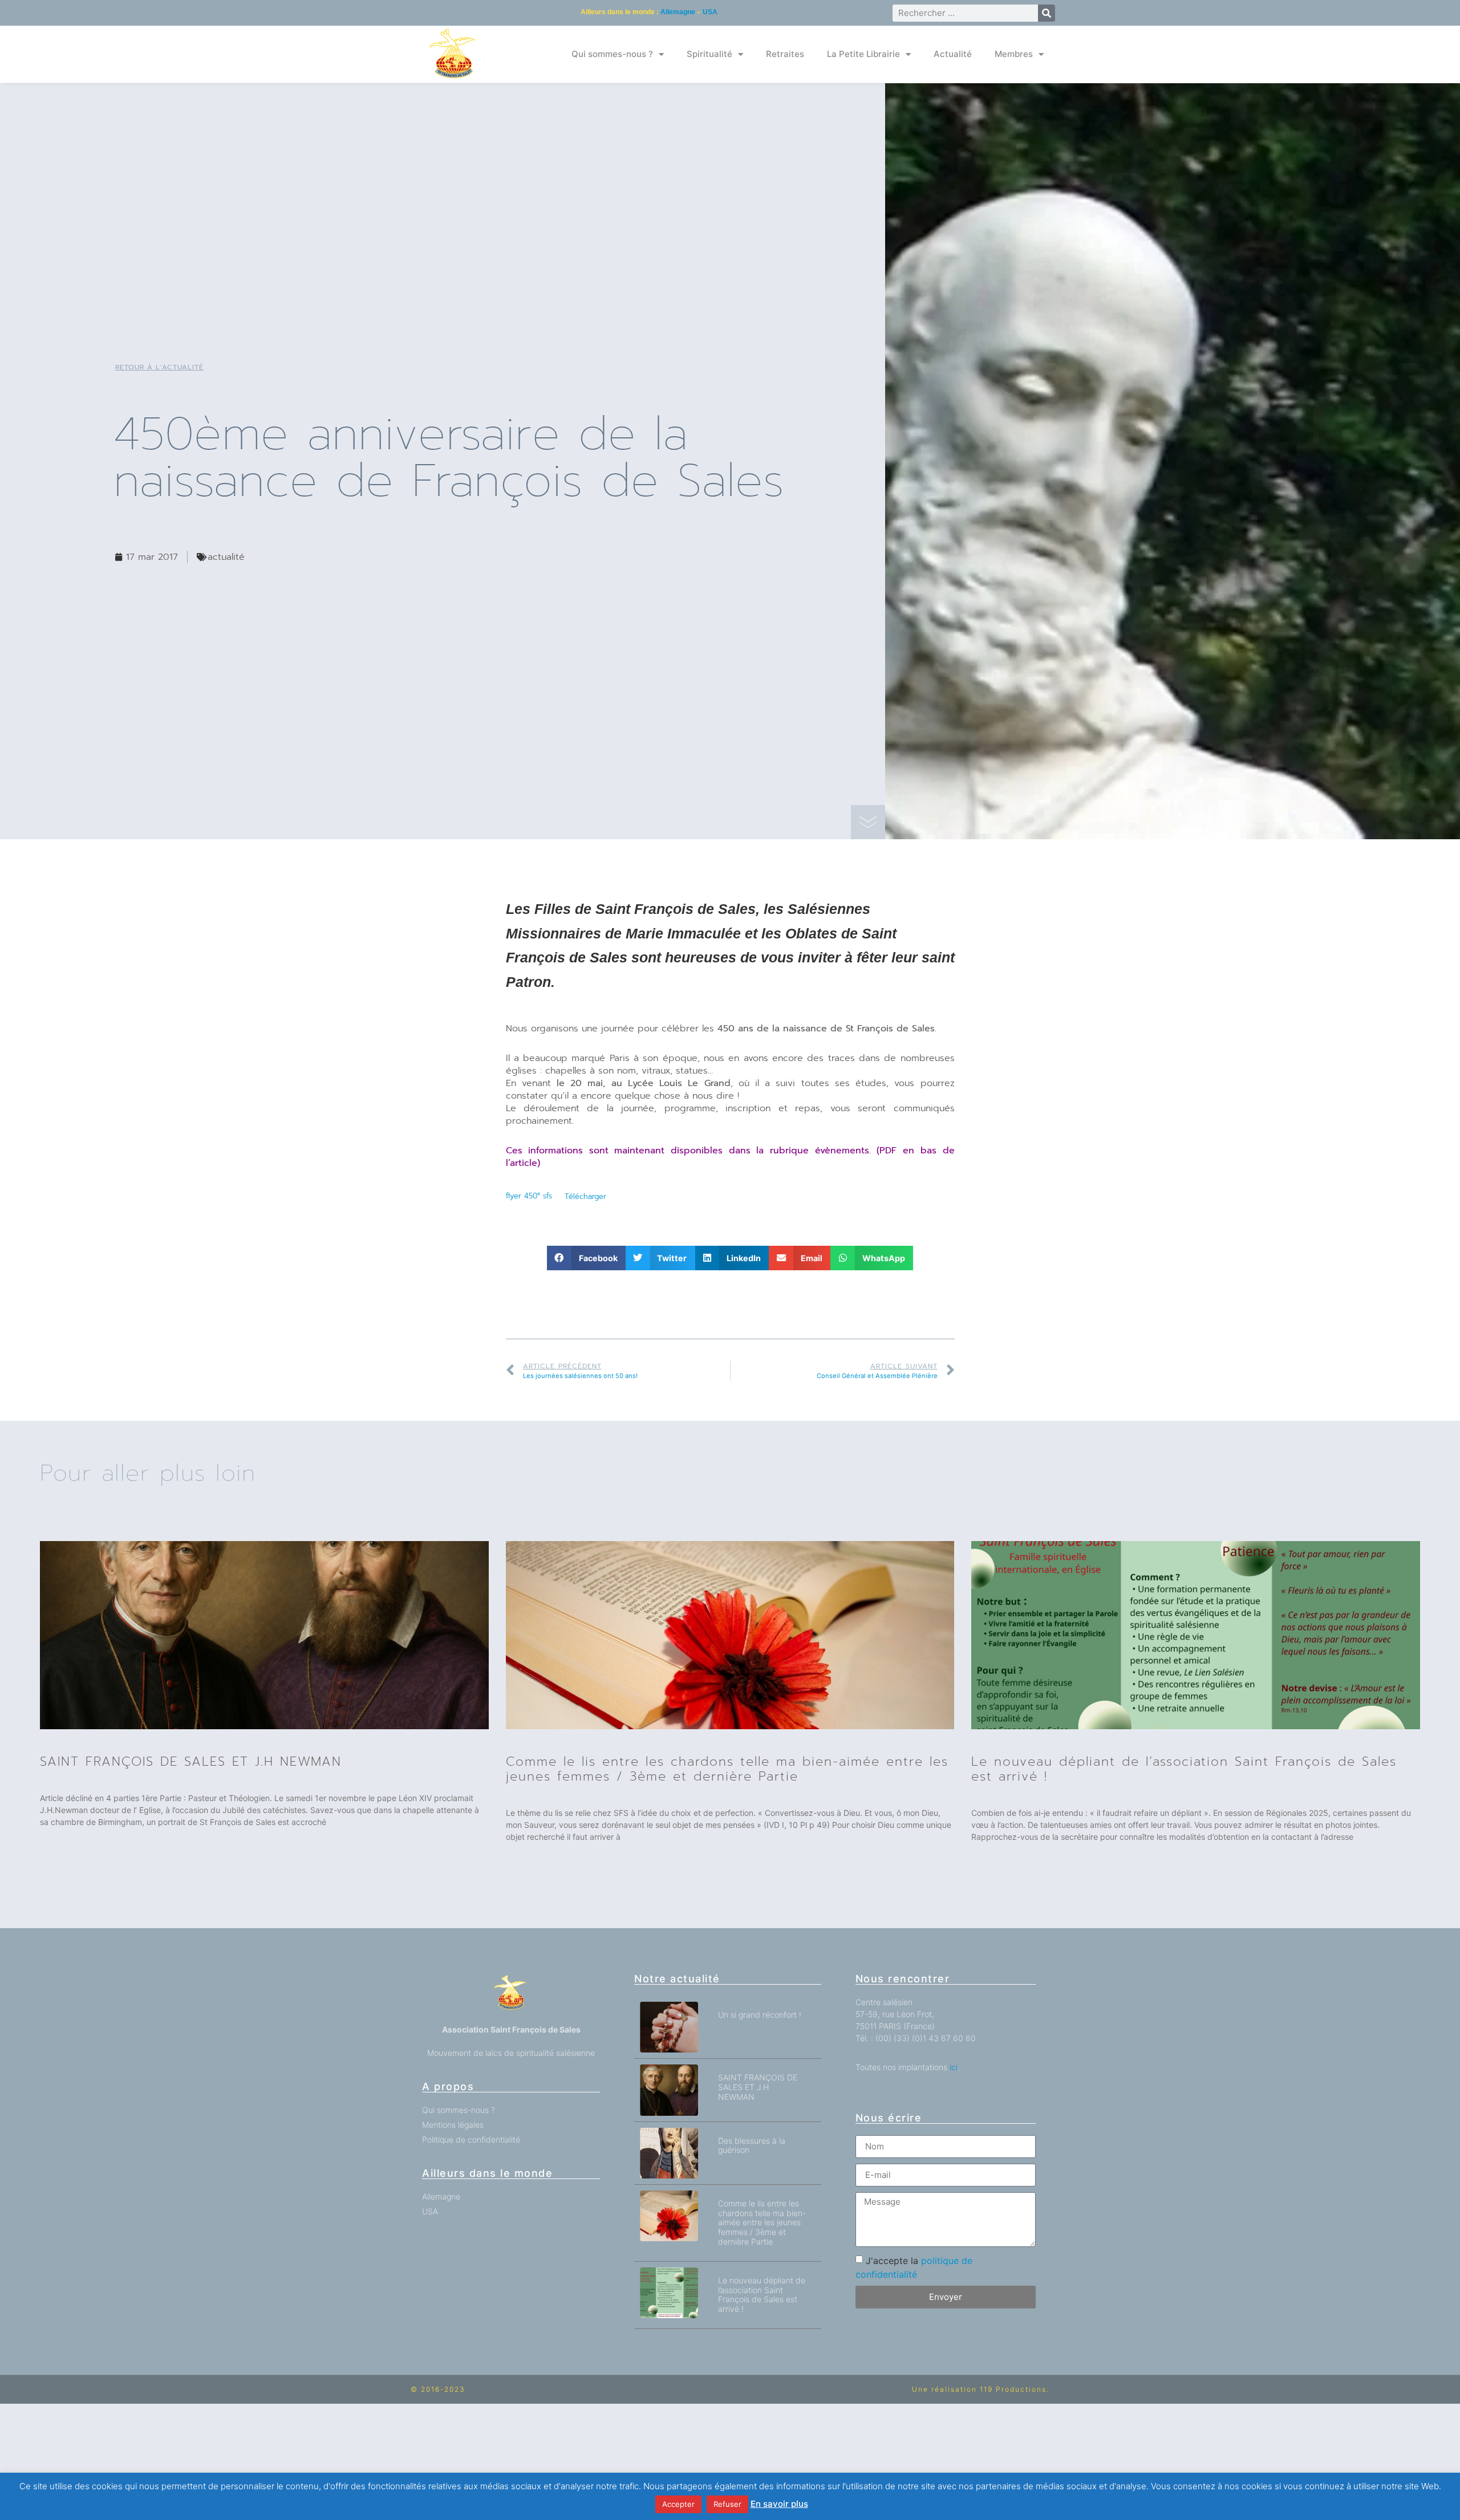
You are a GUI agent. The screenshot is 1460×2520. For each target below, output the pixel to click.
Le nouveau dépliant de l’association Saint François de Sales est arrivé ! (1184, 1769)
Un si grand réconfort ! (760, 2015)
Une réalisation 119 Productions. (981, 2389)
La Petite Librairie (863, 54)
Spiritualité (709, 54)
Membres (1014, 54)
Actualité (953, 54)
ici (954, 2067)
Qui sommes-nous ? (612, 54)
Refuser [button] (727, 2504)
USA (710, 12)
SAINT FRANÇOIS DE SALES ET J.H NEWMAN (191, 1761)
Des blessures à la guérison (752, 2145)
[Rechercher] (1047, 13)
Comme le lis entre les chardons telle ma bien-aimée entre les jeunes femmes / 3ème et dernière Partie (727, 1769)
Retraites (785, 54)
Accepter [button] (678, 2504)
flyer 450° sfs (529, 1196)
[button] (586, 1258)
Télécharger (585, 1196)
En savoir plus (779, 2504)
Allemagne (678, 12)
